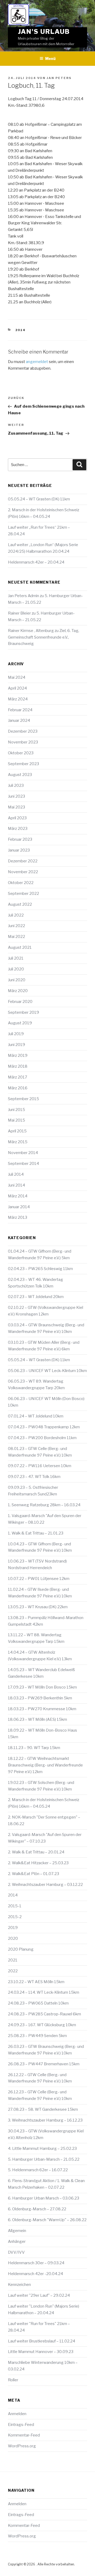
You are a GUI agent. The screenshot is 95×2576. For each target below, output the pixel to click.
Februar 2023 (20, 839)
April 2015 (17, 1131)
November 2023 (23, 742)
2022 (13, 1971)
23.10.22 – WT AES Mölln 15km (36, 1982)
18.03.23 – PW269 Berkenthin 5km (40, 1698)
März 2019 (18, 1055)
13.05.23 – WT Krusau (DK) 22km (38, 1607)
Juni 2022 (16, 926)
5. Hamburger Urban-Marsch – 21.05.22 (44, 2159)
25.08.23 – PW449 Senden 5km (37, 2036)
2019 (13, 1928)
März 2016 (18, 1088)
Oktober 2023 (21, 753)
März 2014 (18, 1196)
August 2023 (20, 775)
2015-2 (15, 1917)
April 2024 (17, 688)
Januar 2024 (19, 720)
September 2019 (23, 1012)
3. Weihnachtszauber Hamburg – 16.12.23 (45, 2120)
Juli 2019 (16, 1034)
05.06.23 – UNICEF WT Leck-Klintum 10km (47, 1371)
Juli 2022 (16, 915)
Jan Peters (59, 78)
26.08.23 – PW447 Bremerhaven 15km (44, 2064)
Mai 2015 (16, 1120)
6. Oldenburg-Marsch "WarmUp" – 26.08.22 (47, 2220)
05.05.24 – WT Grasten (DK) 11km (39, 499)
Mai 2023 (16, 807)
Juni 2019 (16, 1045)
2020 (13, 1938)
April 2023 (17, 818)
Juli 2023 (16, 785)
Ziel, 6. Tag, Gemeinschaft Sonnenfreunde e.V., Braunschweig (44, 637)
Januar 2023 (19, 850)
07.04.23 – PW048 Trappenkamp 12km (44, 1427)
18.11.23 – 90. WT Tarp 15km (34, 1748)
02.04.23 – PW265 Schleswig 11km (40, 1269)
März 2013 (18, 1217)
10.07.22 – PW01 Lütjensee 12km (39, 1579)
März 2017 (18, 1077)
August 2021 (20, 947)
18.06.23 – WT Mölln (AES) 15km (37, 1719)
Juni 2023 (16, 796)
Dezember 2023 (23, 731)
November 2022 (23, 872)
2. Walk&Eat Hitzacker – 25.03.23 (38, 1863)
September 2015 (23, 1099)
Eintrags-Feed (21, 2425)
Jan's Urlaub (44, 32)
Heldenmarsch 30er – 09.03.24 (36, 2263)
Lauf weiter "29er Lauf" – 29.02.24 (39, 2295)
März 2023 (18, 829)
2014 (21, 330)
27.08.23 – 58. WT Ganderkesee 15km (43, 2109)
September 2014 (23, 1164)
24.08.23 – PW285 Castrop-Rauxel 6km (44, 2014)
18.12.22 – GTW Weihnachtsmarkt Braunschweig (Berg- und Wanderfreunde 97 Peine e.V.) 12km (45, 1765)
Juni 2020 (17, 980)
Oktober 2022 (21, 883)
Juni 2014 (16, 1185)
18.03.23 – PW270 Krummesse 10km (42, 1709)
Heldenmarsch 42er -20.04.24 (35, 2274)
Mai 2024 (17, 677)
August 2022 (20, 904)
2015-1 (15, 1906)
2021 (13, 1960)
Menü (50, 59)
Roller (13, 2380)
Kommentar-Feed (24, 2435)
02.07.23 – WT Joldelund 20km (36, 1297)
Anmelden (17, 2414)
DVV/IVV (16, 2252)
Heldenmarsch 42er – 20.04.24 (36, 562)
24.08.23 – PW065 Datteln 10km (38, 2003)
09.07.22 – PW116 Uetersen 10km (40, 1466)
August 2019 (20, 1023)
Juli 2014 (16, 1174)
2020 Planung (21, 1949)
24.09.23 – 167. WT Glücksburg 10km (42, 2025)
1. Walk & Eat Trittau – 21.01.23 (36, 1533)
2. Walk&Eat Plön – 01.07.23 (34, 1874)
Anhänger (17, 2242)
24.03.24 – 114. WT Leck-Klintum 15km (44, 1992)
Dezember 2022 (23, 861)
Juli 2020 (16, 969)
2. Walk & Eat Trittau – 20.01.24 (36, 1852)
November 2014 (23, 1153)
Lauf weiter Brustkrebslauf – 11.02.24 (42, 2341)
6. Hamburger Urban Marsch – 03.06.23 (44, 2198)
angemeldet (37, 362)
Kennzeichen (19, 2285)
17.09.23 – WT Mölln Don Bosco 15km (42, 1687)
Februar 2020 (20, 1002)
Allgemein (17, 2231)
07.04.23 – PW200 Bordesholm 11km (42, 1438)
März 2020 (18, 991)
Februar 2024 (20, 710)
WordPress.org (22, 2446)
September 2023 (23, 764)
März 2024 (18, 699)
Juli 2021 (16, 958)
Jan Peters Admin (23, 596)
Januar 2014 (19, 1207)
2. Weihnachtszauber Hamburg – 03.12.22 (45, 1885)
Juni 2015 (16, 1110)
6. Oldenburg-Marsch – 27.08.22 (37, 2209)
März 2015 (18, 1142)
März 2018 (18, 1066)
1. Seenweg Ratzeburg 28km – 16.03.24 (44, 1505)
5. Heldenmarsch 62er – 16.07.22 (38, 2170)
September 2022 (23, 894)
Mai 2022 (16, 937)
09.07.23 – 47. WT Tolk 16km (34, 1477)
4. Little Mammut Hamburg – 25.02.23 (42, 2149)
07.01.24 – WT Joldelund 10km (36, 1416)
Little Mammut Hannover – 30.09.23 (41, 2352)
